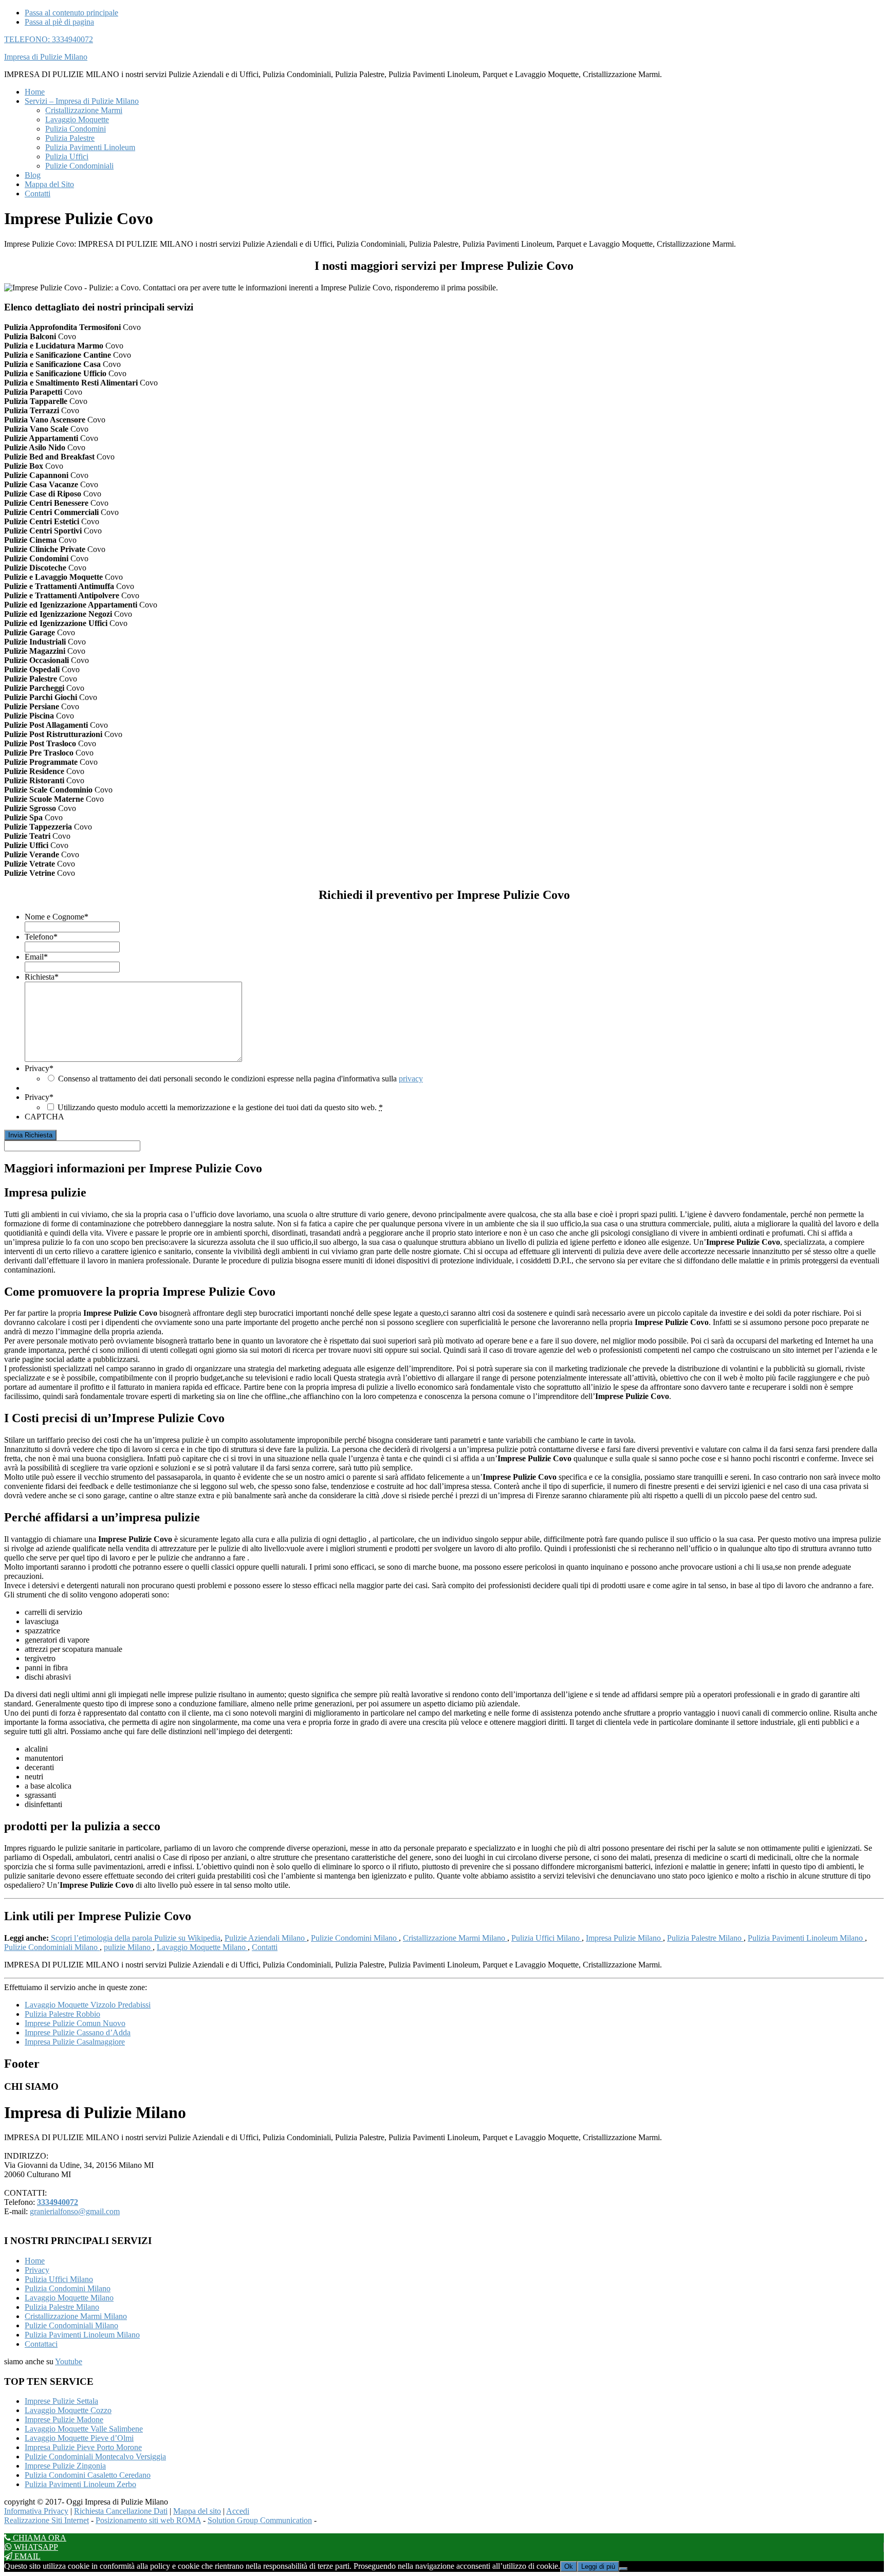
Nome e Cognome (57, 917)
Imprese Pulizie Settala (61, 2401)
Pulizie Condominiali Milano (52, 1947)
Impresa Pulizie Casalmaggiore (75, 2042)
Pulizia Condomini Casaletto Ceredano (88, 2475)
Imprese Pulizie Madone (64, 2419)
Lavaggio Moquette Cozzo (68, 2410)
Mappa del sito (197, 2511)
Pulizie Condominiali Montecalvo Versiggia (95, 2457)
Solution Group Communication (260, 2520)
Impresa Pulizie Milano (624, 1938)
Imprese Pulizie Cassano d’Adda (78, 2032)
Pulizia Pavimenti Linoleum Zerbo (80, 2484)
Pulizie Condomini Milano (355, 1938)
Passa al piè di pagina (59, 22)
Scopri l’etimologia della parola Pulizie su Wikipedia (135, 1938)
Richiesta (42, 977)
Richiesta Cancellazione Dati (121, 2511)
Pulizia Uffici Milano (547, 1938)
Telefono (41, 937)
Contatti (265, 1947)
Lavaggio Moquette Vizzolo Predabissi (88, 2005)
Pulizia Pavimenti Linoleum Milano (806, 1938)
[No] (623, 2569)
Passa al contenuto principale (71, 13)
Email (36, 957)
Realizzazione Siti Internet (47, 2520)
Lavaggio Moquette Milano (202, 1947)
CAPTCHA (44, 1117)
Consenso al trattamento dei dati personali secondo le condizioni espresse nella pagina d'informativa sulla (240, 1079)
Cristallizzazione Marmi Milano (455, 1938)
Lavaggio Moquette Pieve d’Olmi (79, 2438)
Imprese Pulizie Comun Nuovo (75, 2023)
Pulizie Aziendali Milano (266, 1938)
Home (35, 2261)
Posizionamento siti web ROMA (148, 2520)
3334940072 (58, 2202)
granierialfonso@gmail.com (75, 2211)
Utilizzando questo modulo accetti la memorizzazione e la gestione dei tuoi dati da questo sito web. (220, 1107)
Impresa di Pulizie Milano (46, 57)
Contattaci (41, 2344)
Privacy (39, 1068)
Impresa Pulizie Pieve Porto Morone (83, 2447)
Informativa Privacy (36, 2511)
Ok (569, 2566)
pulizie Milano (128, 1947)
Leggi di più (598, 2566)
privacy (411, 1079)
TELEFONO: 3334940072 (49, 39)
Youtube (69, 2361)
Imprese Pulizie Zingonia (65, 2466)
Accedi (238, 2511)
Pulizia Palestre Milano (705, 1938)
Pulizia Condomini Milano (68, 2288)
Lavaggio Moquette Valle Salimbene (84, 2429)
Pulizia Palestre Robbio (62, 2014)
